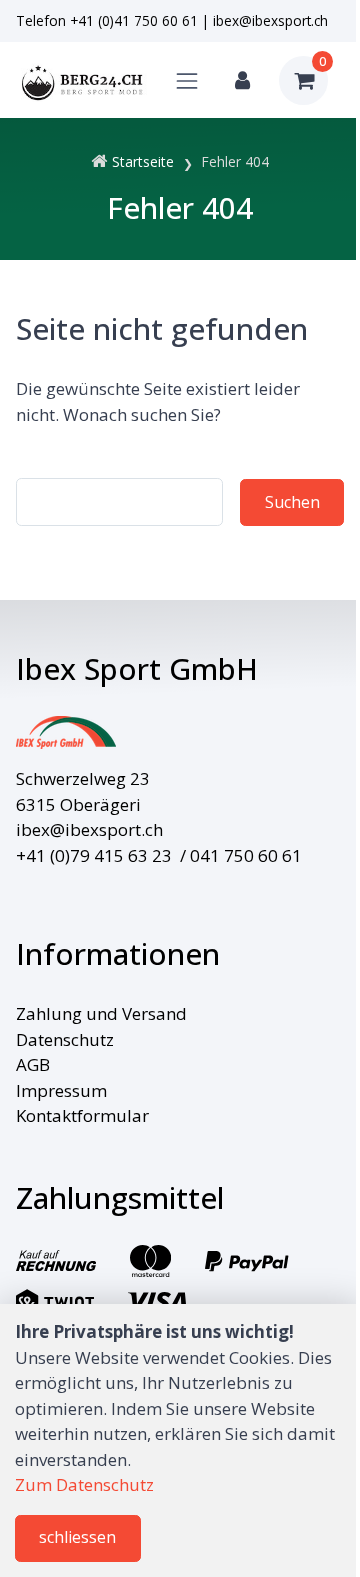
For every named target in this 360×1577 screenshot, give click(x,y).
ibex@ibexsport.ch (270, 20)
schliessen (77, 1537)
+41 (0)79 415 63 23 (94, 855)
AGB (33, 1064)
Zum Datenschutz (84, 1484)
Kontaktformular (82, 1115)
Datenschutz (65, 1039)
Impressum (61, 1090)
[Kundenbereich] (242, 80)
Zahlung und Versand (101, 1013)
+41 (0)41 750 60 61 (134, 20)
